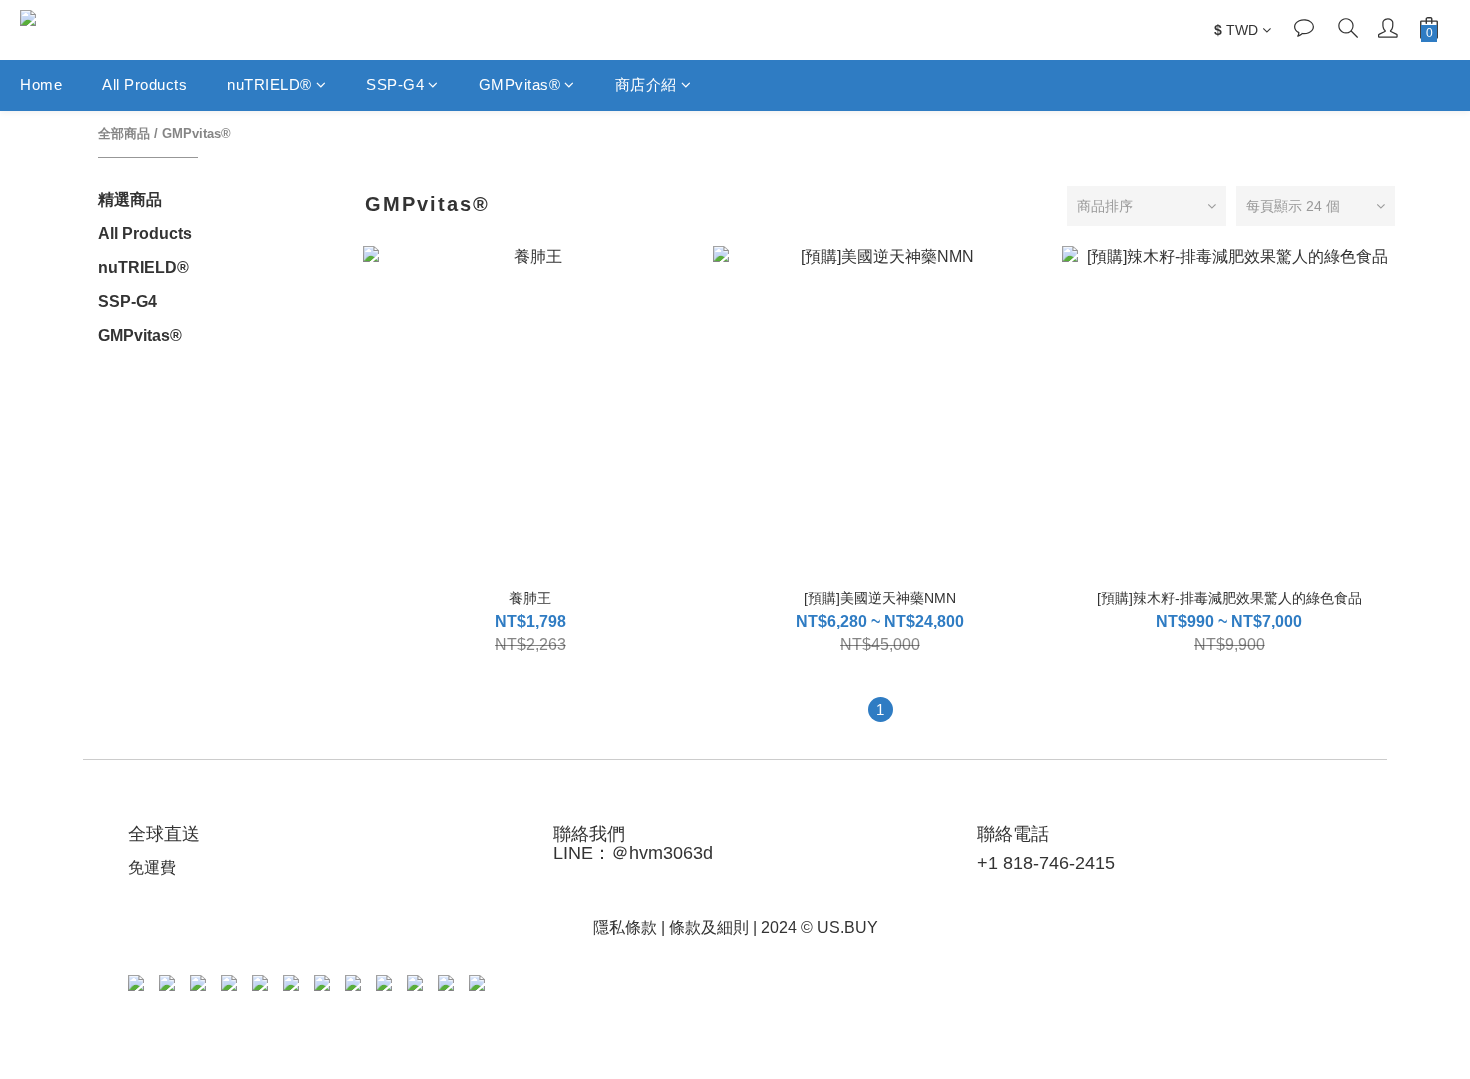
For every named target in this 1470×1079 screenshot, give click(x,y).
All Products (144, 84)
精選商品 (130, 199)
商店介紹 (646, 84)
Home (41, 84)
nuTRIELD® (269, 84)
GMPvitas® (520, 84)
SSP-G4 (395, 84)
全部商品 (124, 133)
